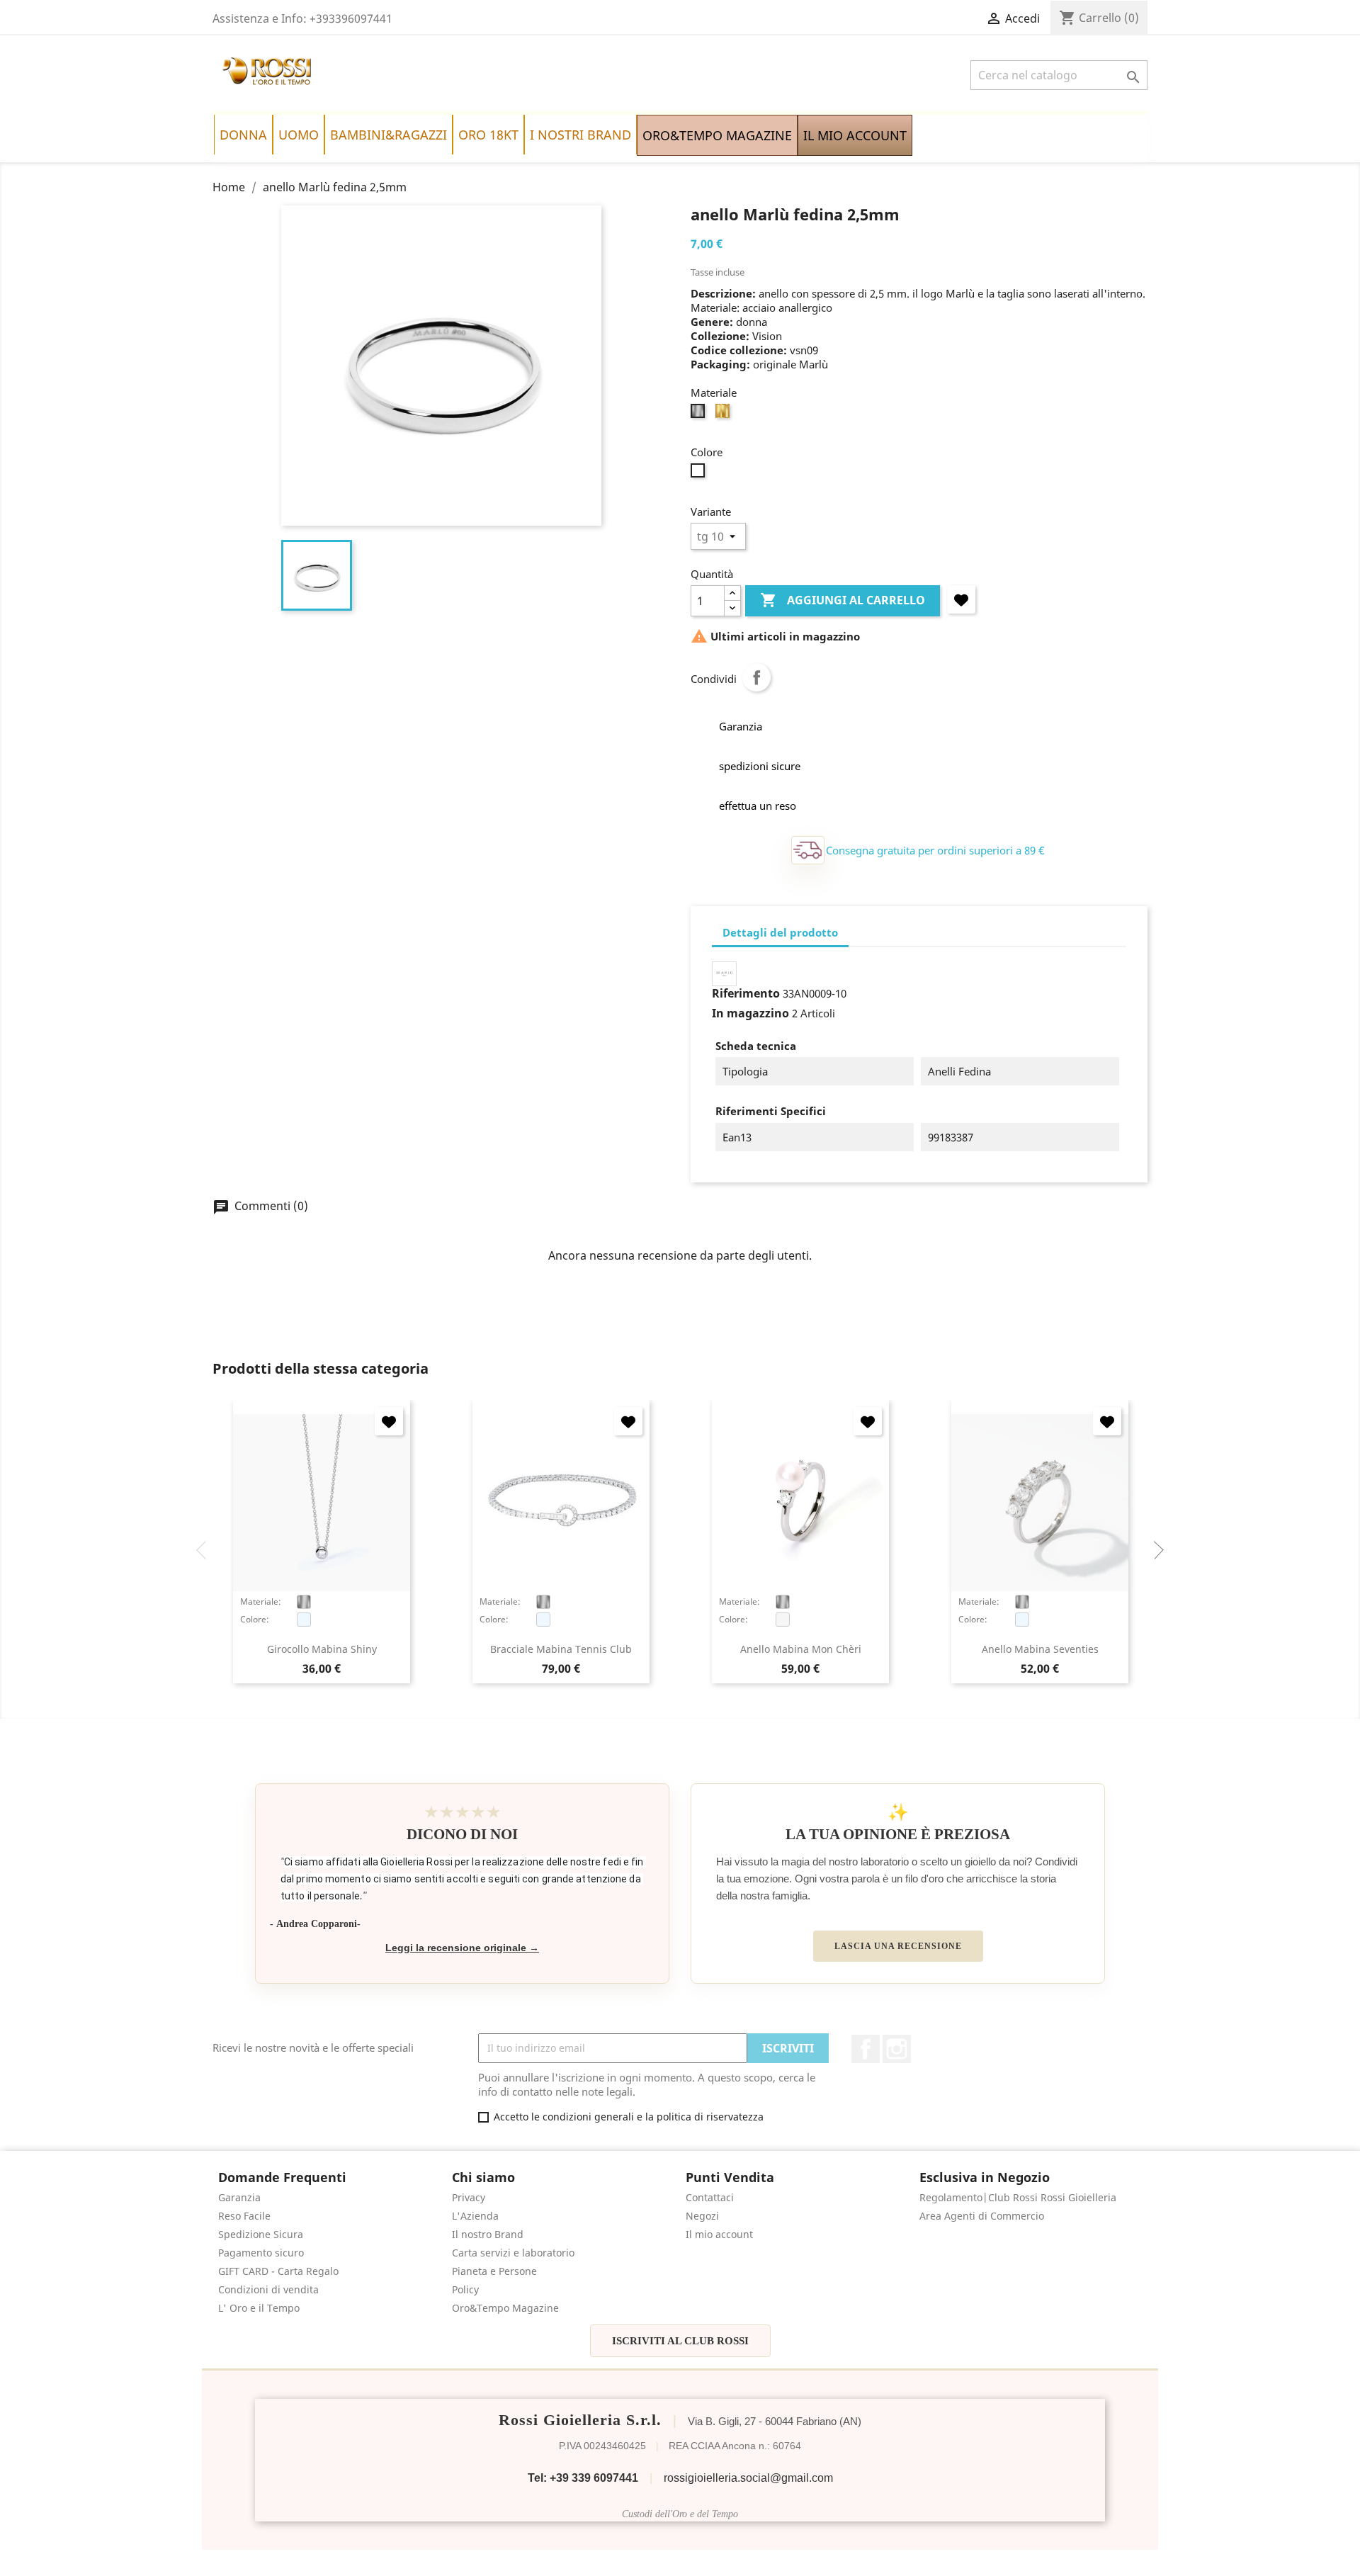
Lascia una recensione (898, 1946)
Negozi (702, 2216)
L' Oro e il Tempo (259, 2308)
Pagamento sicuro (261, 2253)
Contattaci (710, 2197)
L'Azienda (475, 2216)
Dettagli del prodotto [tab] (780, 932)
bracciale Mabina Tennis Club (561, 1649)
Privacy (469, 2197)
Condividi (756, 677)
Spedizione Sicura (261, 2234)
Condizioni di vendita (268, 2289)
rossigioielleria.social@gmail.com (748, 2478)
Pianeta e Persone (494, 2271)
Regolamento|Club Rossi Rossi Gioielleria (1018, 2197)
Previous (205, 1550)
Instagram (897, 2049)
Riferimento (746, 993)
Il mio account (719, 2234)
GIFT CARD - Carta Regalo (278, 2271)
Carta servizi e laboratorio (513, 2253)
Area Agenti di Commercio (982, 2216)
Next (1155, 1550)
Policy (465, 2289)
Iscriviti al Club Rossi (680, 2341)
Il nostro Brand (488, 2234)
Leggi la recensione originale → (462, 1948)
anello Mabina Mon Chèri (801, 1649)
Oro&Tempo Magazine (505, 2308)
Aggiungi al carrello (843, 600)
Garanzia (239, 2197)
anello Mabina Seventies (1040, 1649)
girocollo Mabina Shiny (322, 1649)
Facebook (866, 2049)
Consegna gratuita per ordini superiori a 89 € (935, 850)
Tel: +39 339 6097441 (583, 2478)
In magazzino (750, 1013)
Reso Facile (244, 2216)
